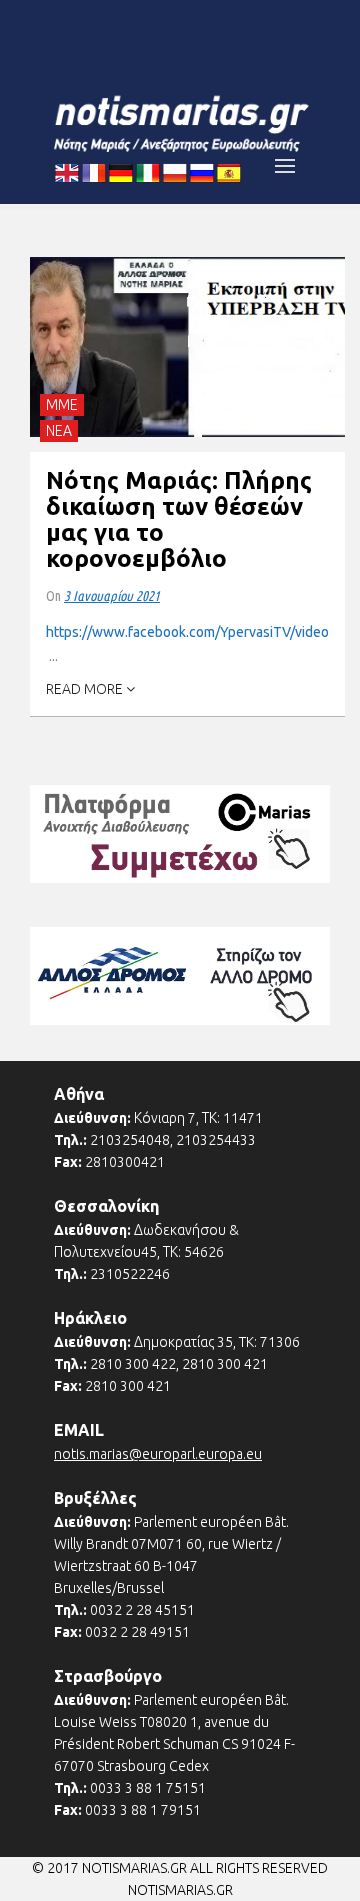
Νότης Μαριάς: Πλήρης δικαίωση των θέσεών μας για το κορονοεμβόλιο (179, 519)
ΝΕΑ (59, 431)
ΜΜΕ (62, 405)
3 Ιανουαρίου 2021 (112, 596)
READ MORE (86, 689)
